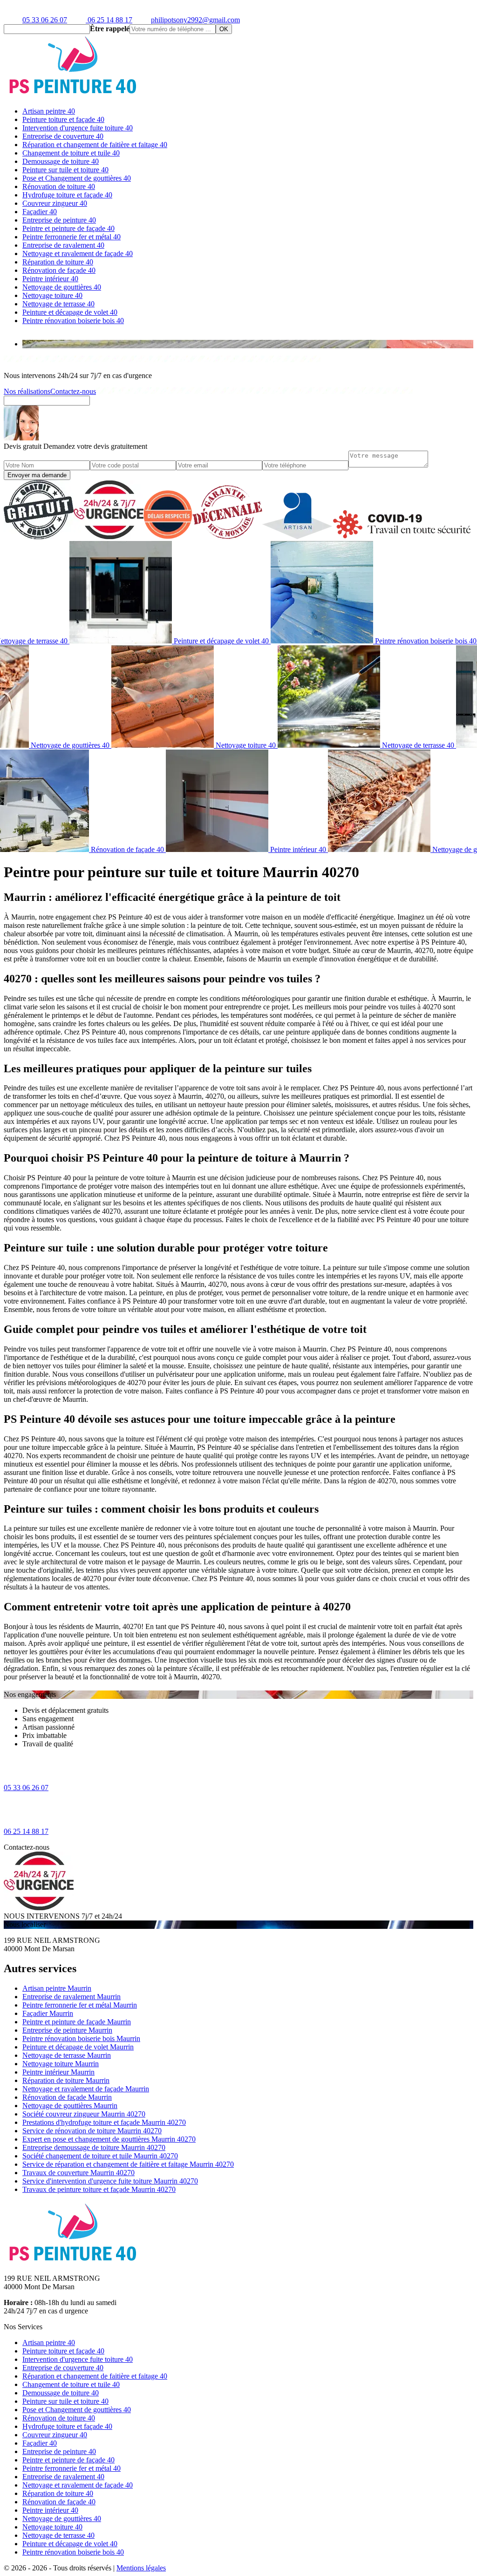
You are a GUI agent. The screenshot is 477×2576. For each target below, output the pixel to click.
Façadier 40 (40, 212)
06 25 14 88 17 (109, 20)
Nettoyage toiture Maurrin (61, 2064)
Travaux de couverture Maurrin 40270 (78, 2173)
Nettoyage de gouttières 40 (62, 287)
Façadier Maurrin (48, 2013)
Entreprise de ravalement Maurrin (72, 1997)
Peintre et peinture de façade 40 (68, 228)
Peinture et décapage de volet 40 (70, 312)
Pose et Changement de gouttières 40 (77, 178)
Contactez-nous (73, 391)
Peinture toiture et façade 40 (63, 119)
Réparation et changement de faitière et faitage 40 (95, 145)
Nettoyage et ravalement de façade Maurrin (86, 2089)
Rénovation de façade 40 (59, 270)
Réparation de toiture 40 (58, 262)
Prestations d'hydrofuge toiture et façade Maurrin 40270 (104, 2122)
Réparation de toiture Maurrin (66, 2080)
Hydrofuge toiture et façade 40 (67, 195)
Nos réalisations (27, 391)
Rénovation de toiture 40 (59, 186)
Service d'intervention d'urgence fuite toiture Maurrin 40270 (110, 2181)
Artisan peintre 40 (49, 111)
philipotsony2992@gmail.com (195, 20)
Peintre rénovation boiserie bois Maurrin (81, 2038)
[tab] (248, 344)
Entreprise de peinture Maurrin (67, 2030)
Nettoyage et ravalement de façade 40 (78, 254)
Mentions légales (141, 2568)
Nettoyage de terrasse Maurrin (67, 2055)
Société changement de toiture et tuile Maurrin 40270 (100, 2156)
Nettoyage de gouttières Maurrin (70, 2106)
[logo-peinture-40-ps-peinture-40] (74, 95)
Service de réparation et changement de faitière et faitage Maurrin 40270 (128, 2164)
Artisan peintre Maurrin (57, 1988)
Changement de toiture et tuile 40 (71, 153)
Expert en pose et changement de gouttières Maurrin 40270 (109, 2139)
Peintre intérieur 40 (50, 279)
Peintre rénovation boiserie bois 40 (73, 321)
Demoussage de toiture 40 (61, 161)
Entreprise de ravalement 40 (63, 245)
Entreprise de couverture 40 (63, 136)
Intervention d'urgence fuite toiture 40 (78, 128)
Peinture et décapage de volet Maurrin (78, 2047)
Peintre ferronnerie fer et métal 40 (72, 237)
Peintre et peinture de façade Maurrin (77, 2022)
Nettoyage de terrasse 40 (58, 304)
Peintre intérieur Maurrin (58, 2072)
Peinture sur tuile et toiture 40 (65, 170)
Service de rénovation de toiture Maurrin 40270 (92, 2131)
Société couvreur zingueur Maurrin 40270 (84, 2114)
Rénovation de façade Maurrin (67, 2097)
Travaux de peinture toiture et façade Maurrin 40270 (99, 2189)
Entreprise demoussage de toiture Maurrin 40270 (94, 2147)
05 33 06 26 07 (45, 20)
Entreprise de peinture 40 (59, 220)
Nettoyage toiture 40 (52, 295)
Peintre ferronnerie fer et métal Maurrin (80, 2005)
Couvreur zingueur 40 (55, 203)
